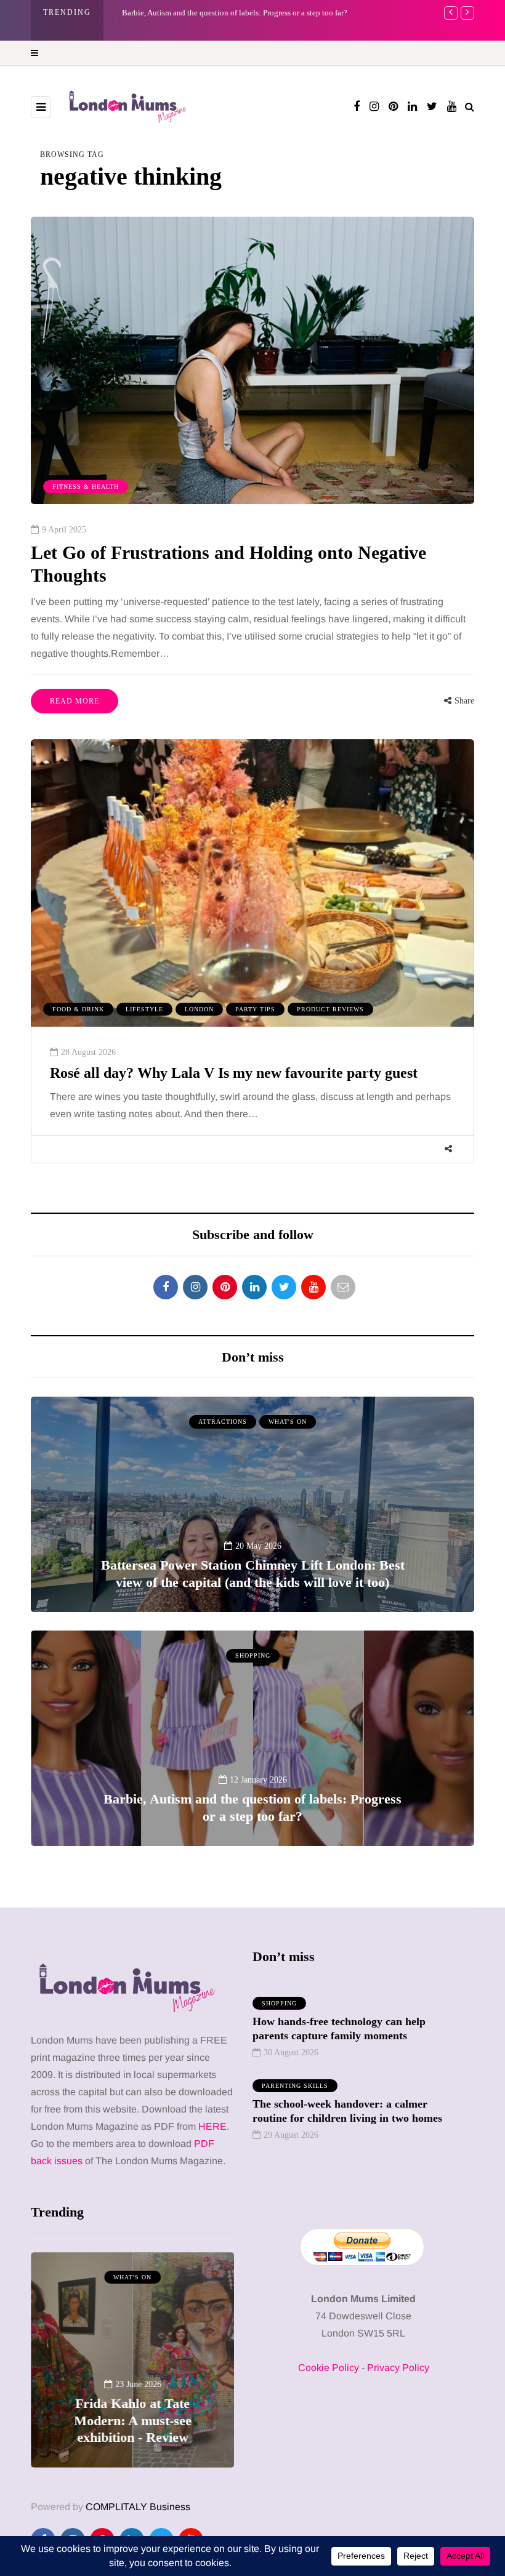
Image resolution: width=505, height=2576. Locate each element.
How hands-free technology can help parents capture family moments (339, 2028)
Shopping (253, 1655)
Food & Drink (78, 1009)
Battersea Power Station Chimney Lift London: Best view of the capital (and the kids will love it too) (253, 1574)
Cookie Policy (329, 2368)
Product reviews (330, 1009)
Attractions (223, 1422)
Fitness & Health (86, 487)
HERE (212, 2126)
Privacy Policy (398, 2368)
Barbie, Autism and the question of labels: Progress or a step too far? (252, 1808)
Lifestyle (144, 1009)
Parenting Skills (295, 2086)
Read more (75, 701)
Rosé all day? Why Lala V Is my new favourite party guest (234, 1073)
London (199, 1009)
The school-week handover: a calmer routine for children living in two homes (347, 2111)
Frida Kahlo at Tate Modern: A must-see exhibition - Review (222, 13)
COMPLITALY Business (138, 2507)
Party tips (255, 1009)
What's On (288, 1422)
